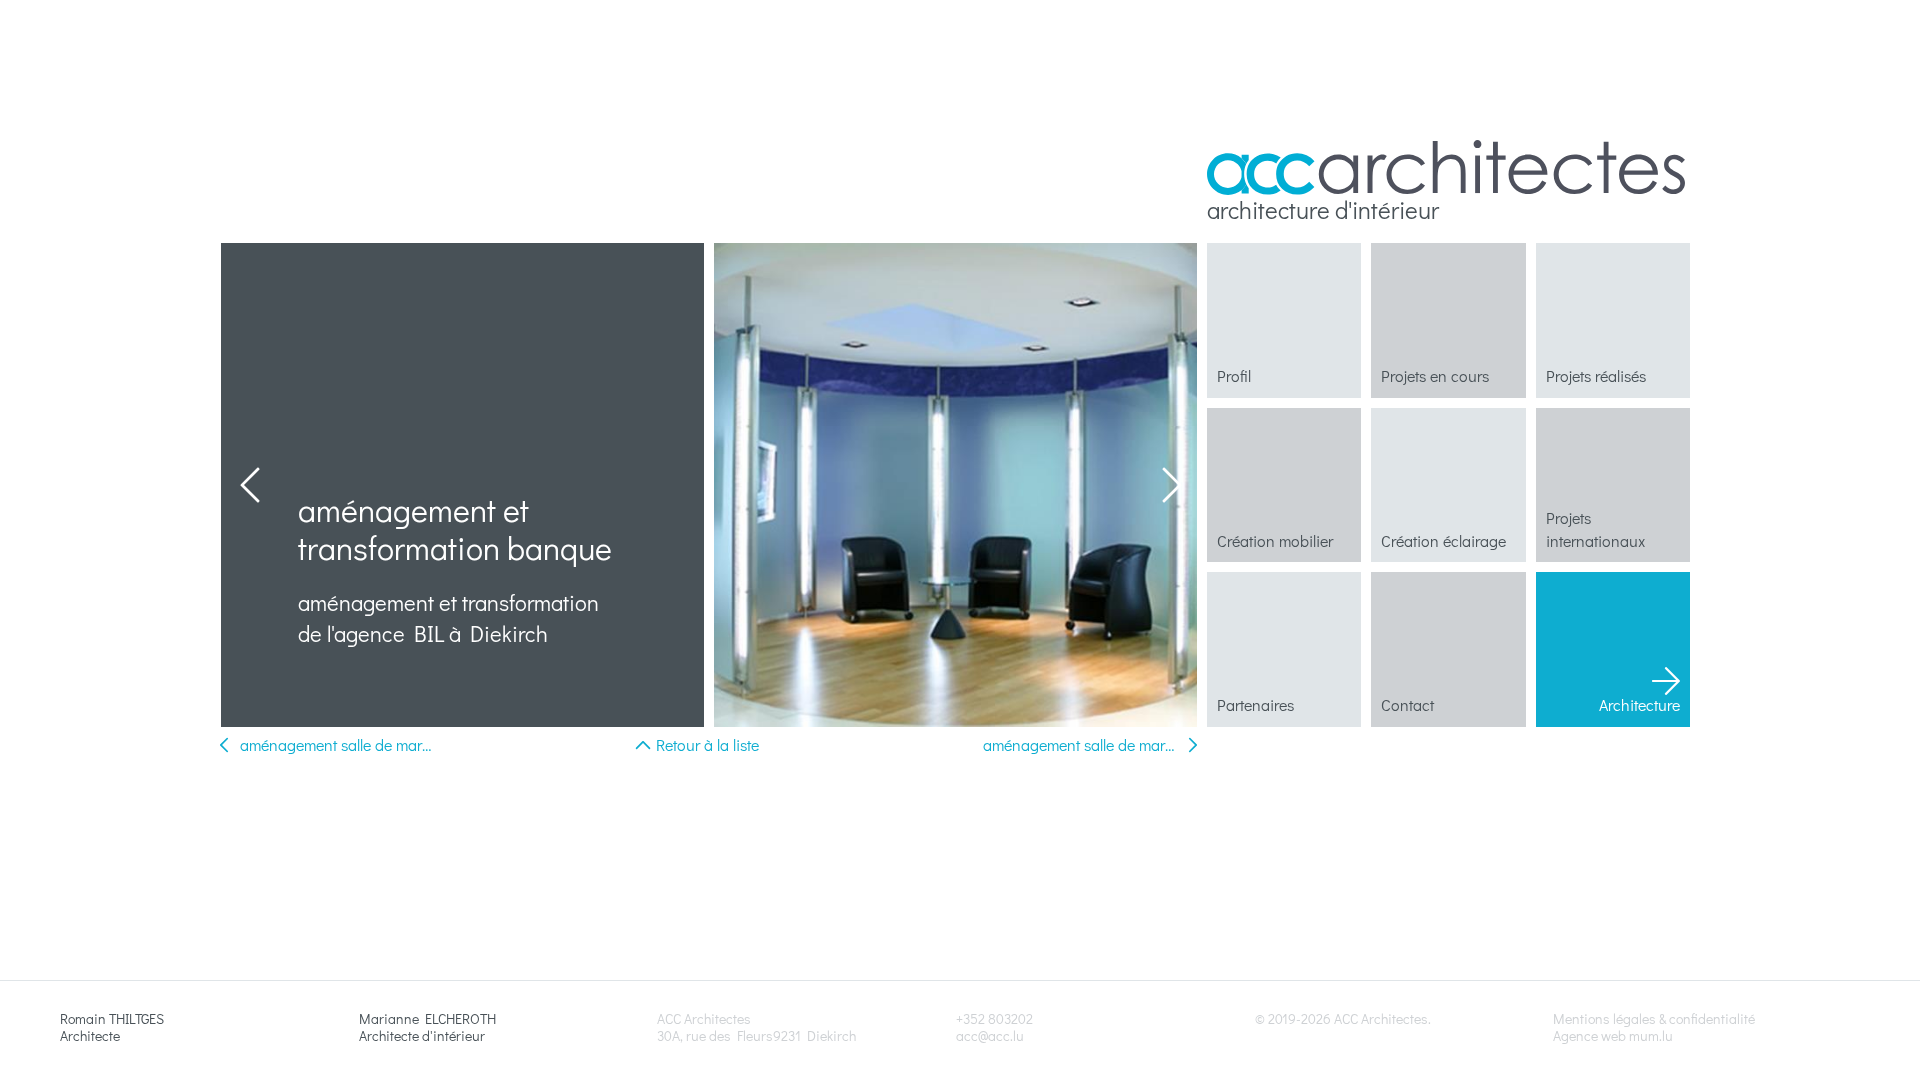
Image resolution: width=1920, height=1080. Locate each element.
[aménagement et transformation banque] (955, 484)
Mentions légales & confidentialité (1654, 1018)
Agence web (1589, 1035)
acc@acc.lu (990, 1035)
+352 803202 (994, 1018)
